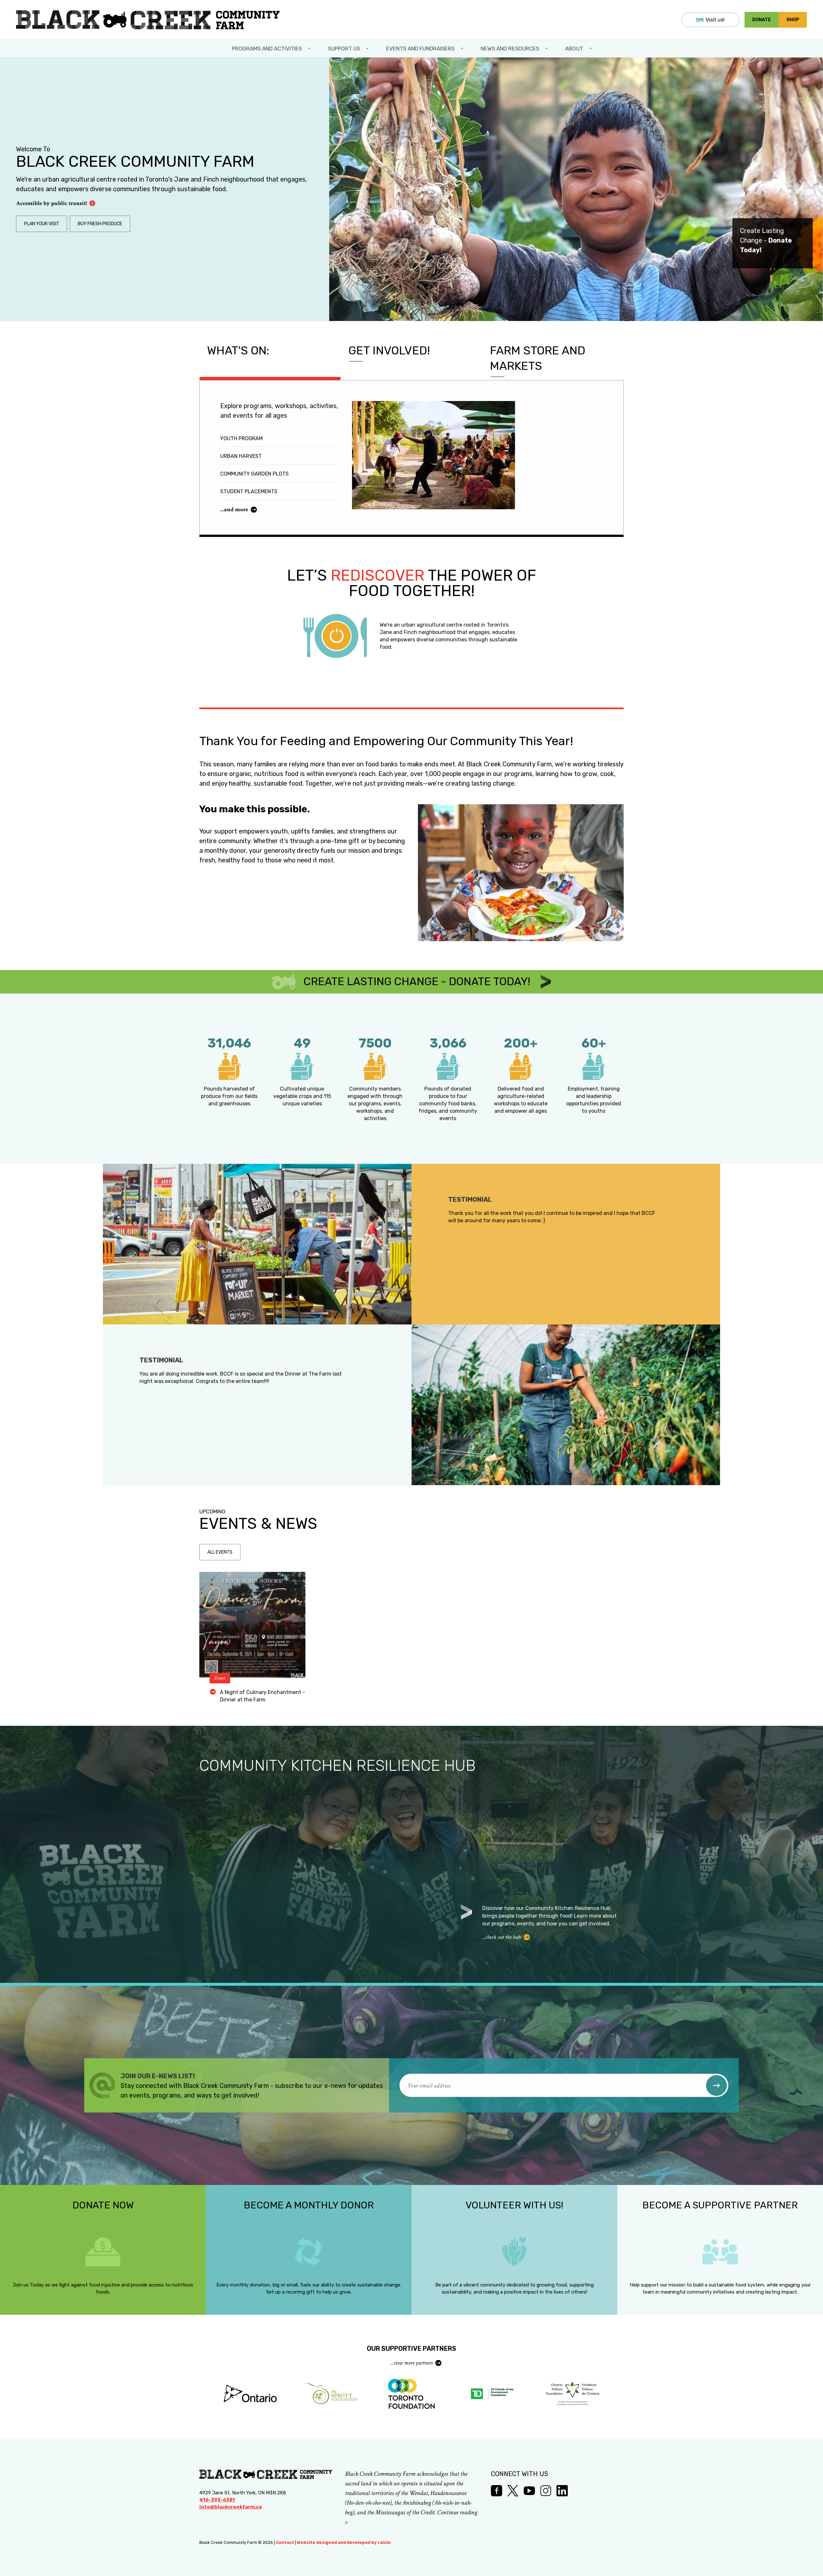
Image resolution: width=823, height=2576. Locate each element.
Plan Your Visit (42, 224)
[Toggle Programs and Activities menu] (310, 49)
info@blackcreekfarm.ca (231, 2507)
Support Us (344, 49)
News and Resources (510, 49)
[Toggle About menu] (591, 49)
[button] (716, 2086)
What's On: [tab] (238, 350)
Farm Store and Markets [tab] (538, 358)
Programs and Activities (267, 49)
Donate (762, 20)
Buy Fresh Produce (100, 224)
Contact (285, 2542)
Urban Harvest (241, 456)
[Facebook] (497, 2491)
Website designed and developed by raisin (344, 2542)
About (574, 49)
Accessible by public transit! (51, 203)
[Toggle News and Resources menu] (547, 49)
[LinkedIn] (562, 2491)
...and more (234, 509)
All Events (220, 1552)
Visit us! (715, 20)
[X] (513, 2491)
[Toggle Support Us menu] (368, 49)
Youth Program (241, 438)
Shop (793, 20)
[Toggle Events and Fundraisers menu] (463, 49)
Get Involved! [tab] (389, 350)
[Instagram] (546, 2491)
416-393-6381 (217, 2500)
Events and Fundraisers (420, 49)
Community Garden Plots (254, 474)
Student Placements (249, 491)
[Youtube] (529, 2491)
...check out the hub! (502, 1937)
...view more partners (412, 2363)
